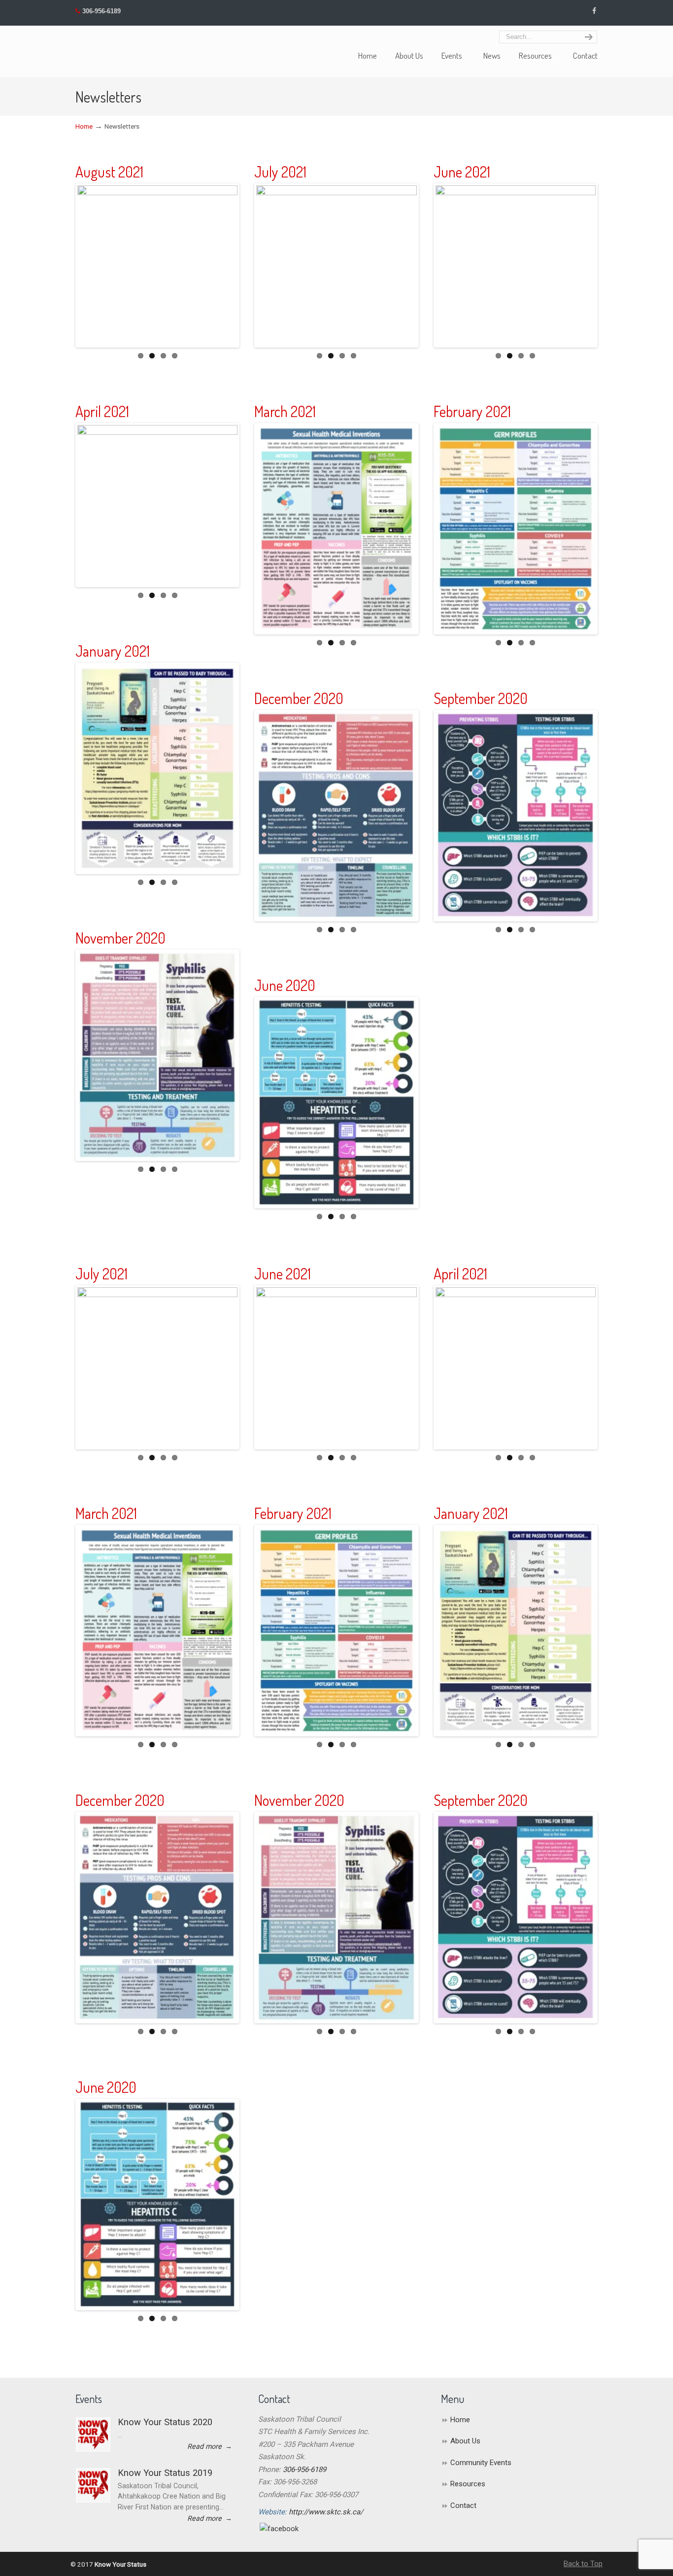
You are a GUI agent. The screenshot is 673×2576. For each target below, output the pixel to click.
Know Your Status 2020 (165, 2422)
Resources (468, 2484)
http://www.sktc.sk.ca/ (326, 2512)
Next (252, 266)
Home (84, 126)
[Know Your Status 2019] (93, 2485)
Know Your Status (93, 47)
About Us (465, 2441)
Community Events (481, 2463)
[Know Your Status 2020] (93, 2435)
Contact (463, 2505)
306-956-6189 (101, 11)
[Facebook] (594, 11)
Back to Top (583, 2564)
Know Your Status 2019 (165, 2473)
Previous (63, 266)
